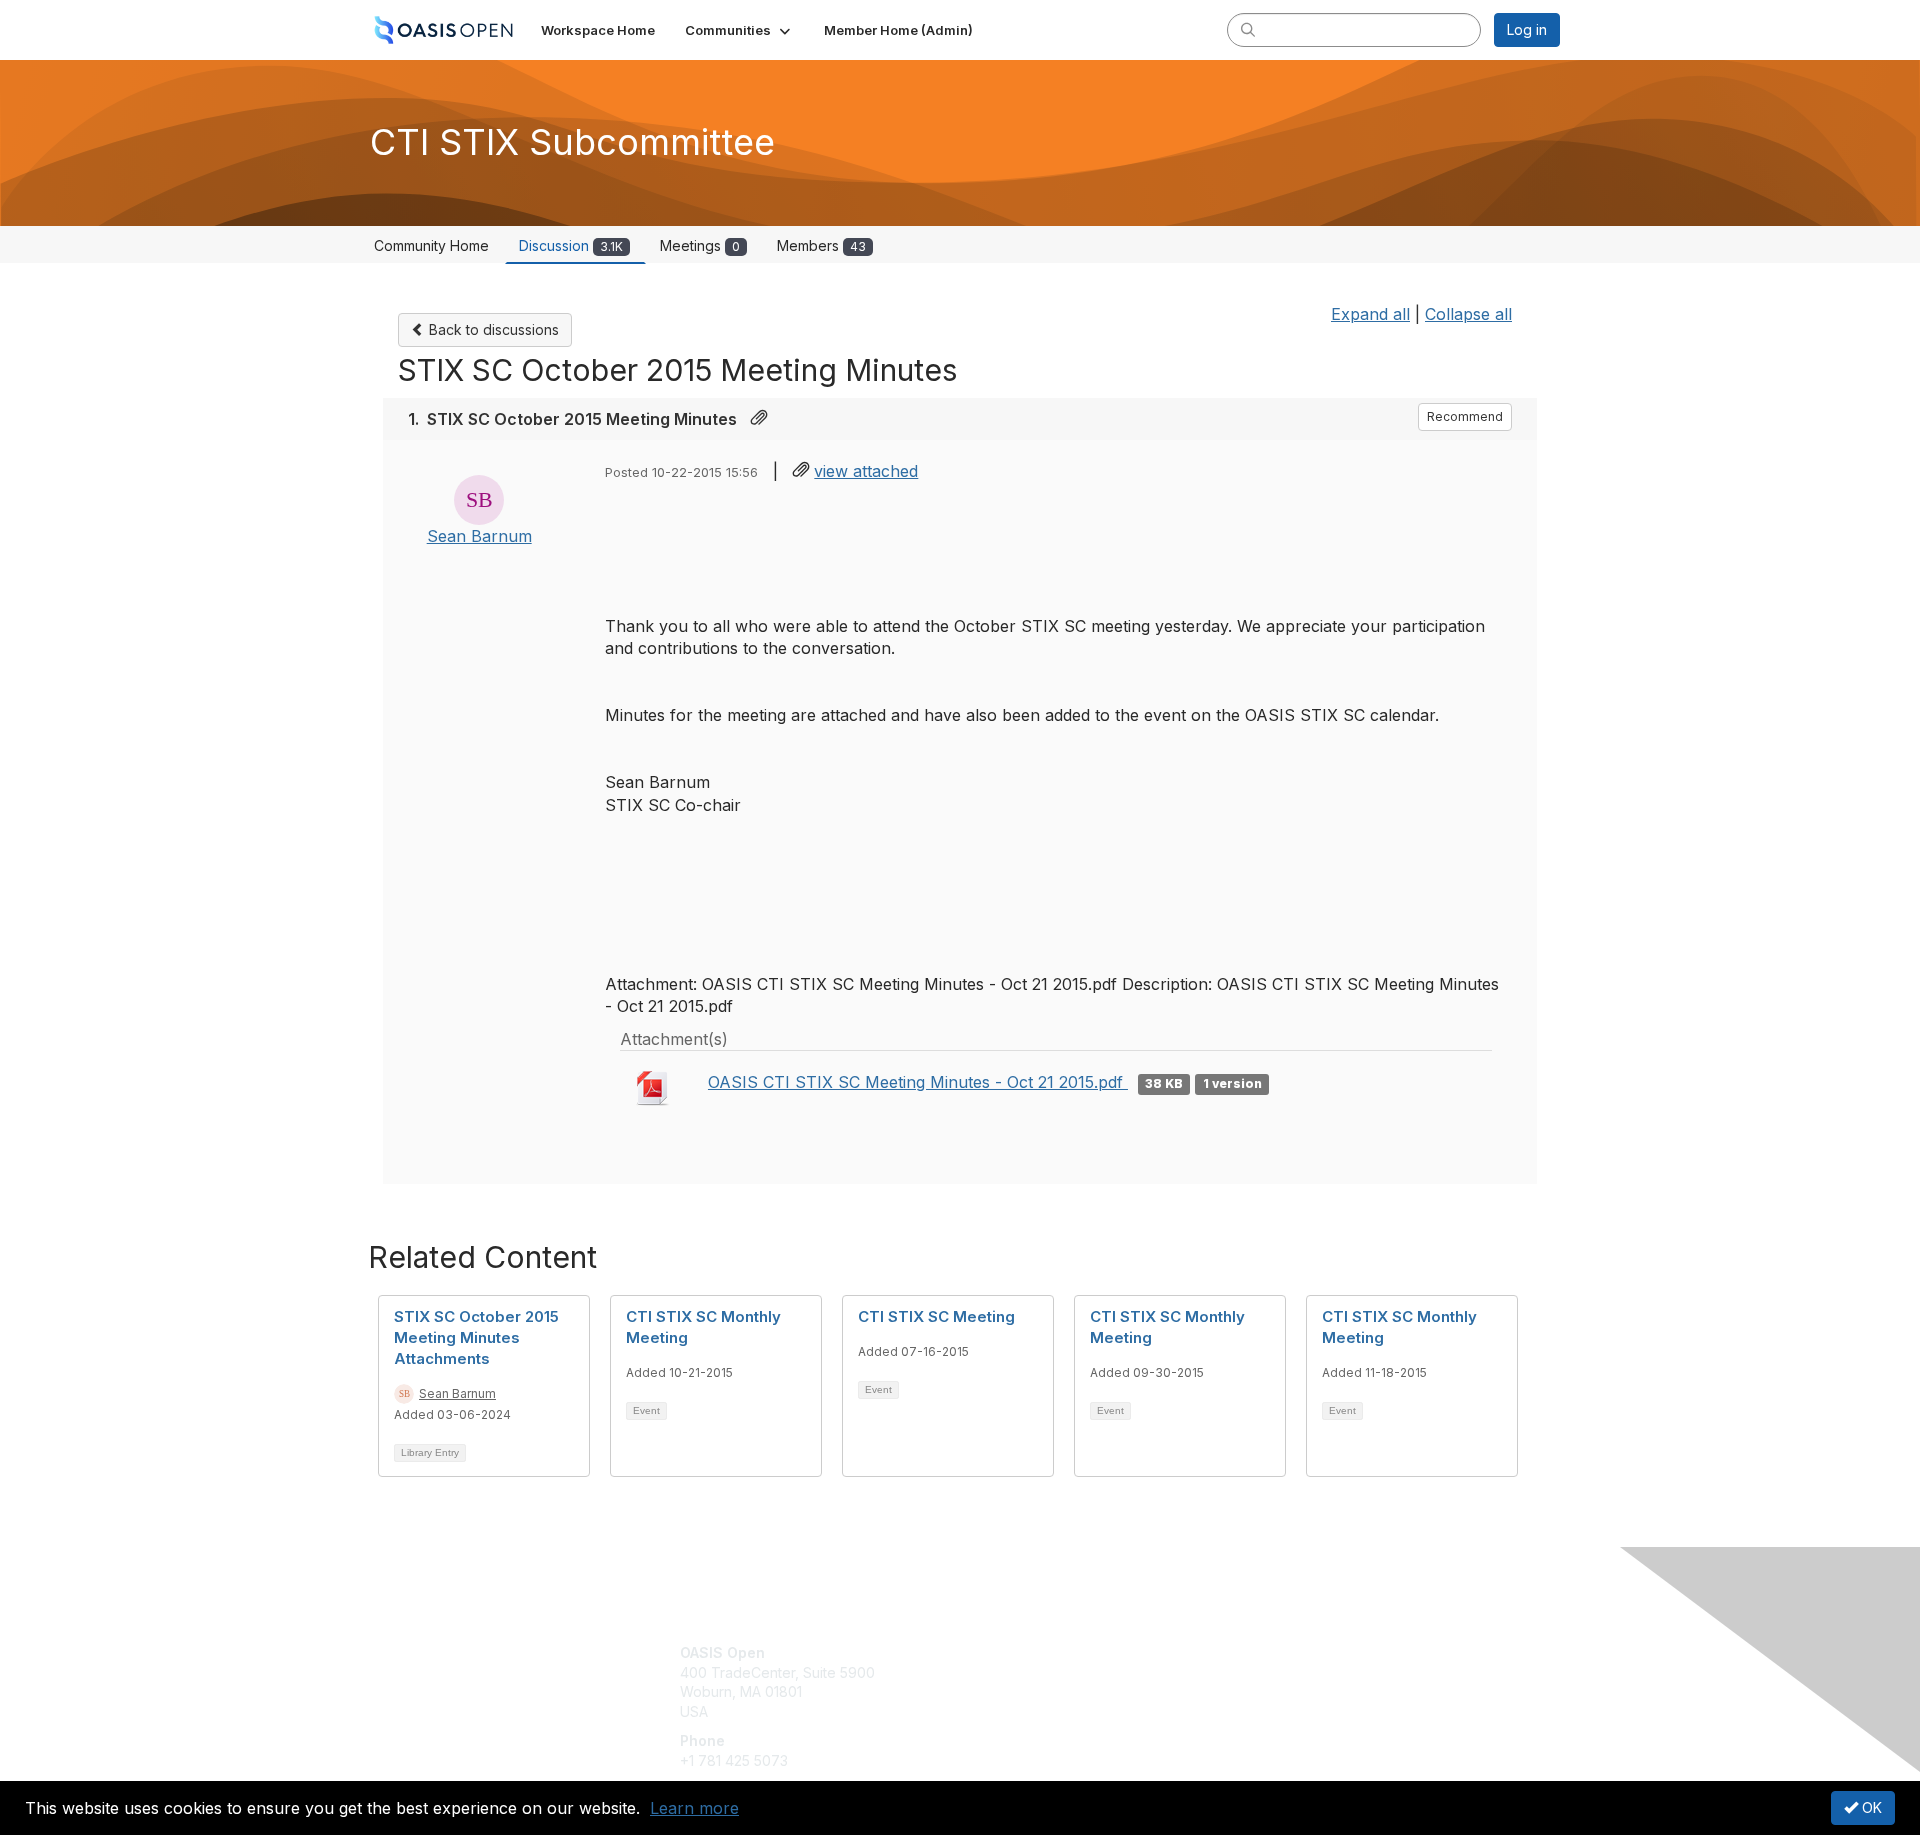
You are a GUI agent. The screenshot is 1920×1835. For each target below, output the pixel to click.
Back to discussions (492, 329)
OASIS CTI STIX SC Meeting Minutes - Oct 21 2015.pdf (918, 1082)
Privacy (1281, 1672)
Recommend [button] (1465, 416)
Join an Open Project (1038, 1682)
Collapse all (1468, 314)
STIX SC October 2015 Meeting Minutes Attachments (476, 1337)
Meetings (700, 245)
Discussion (571, 245)
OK (1870, 1807)
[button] (739, 30)
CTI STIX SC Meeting (936, 1316)
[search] (1248, 29)
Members (821, 245)
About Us (1287, 1652)
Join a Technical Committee (1059, 1711)
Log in (1527, 29)
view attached (866, 471)
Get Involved (1010, 1652)
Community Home (431, 245)
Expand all (1370, 314)
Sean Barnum (479, 536)
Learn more (694, 1808)
